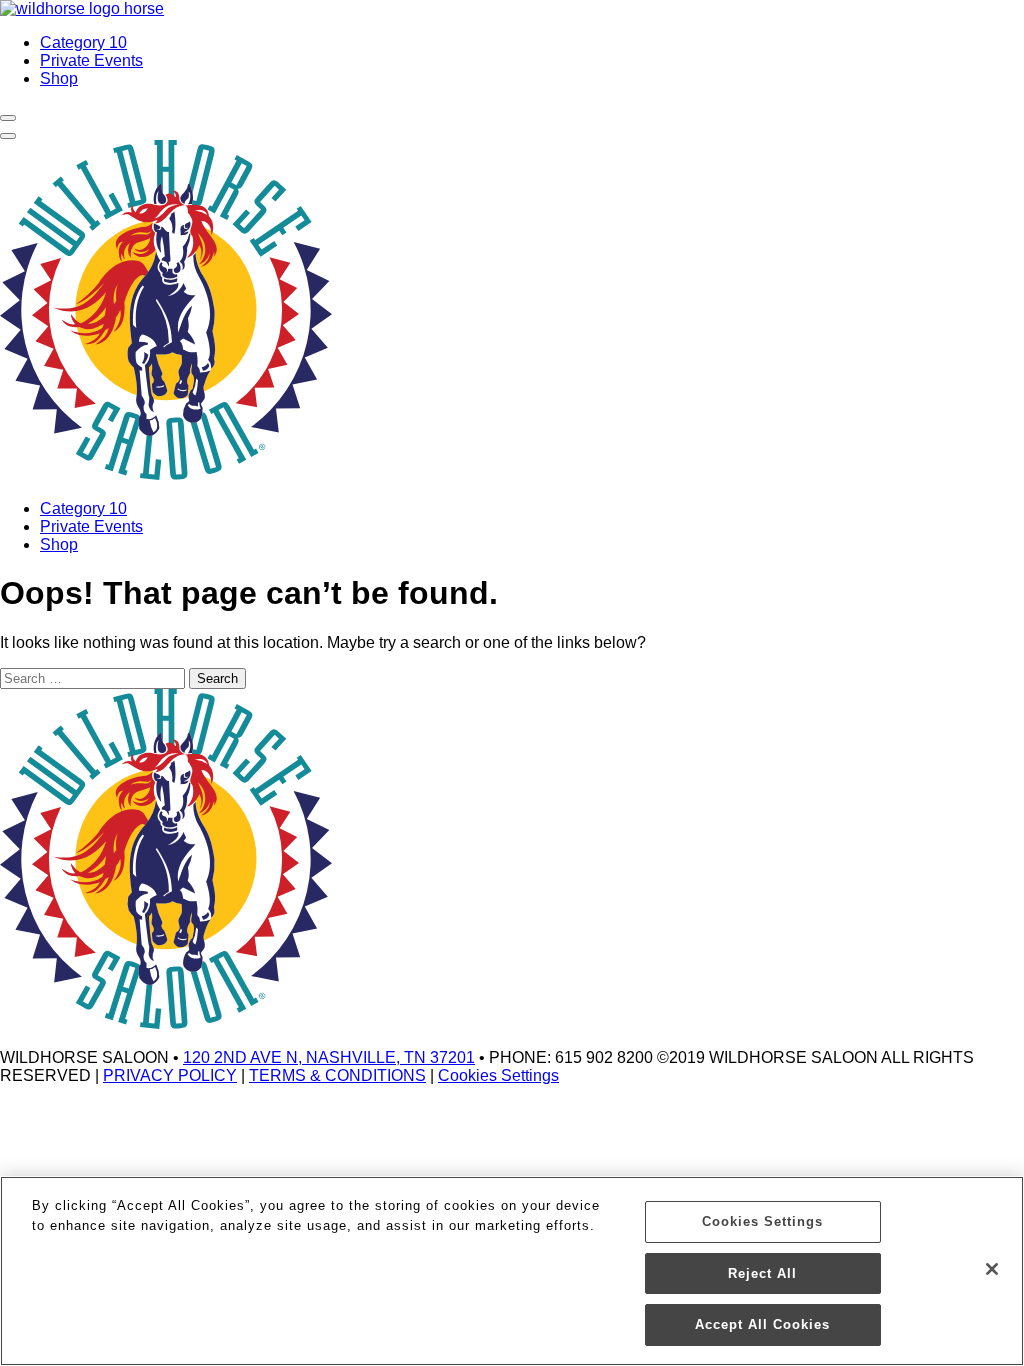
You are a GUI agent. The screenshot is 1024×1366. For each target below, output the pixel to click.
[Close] (992, 1269)
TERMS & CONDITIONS (337, 1075)
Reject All (762, 1273)
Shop (59, 78)
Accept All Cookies (762, 1324)
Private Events (91, 60)
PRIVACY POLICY (170, 1075)
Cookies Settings (498, 1075)
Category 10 (83, 42)
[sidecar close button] (8, 136)
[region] (512, 1271)
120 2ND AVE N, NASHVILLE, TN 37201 (329, 1057)
